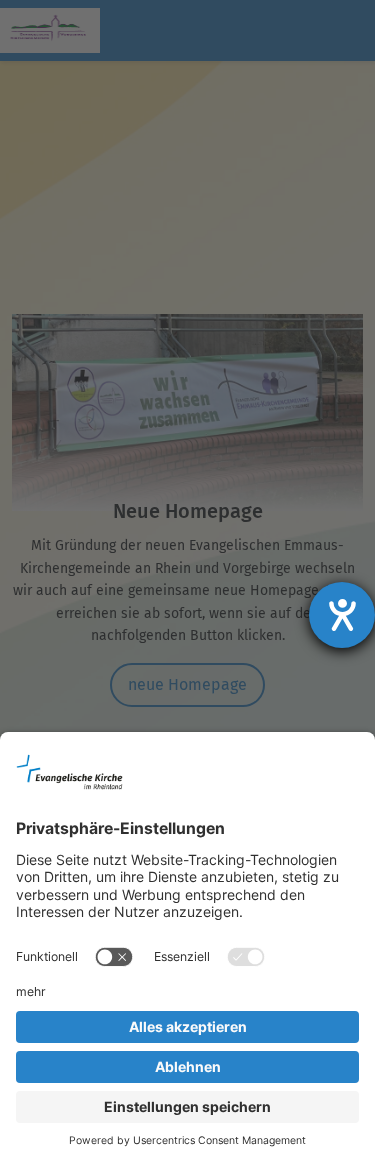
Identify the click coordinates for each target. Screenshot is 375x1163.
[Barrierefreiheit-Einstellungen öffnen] (342, 615)
